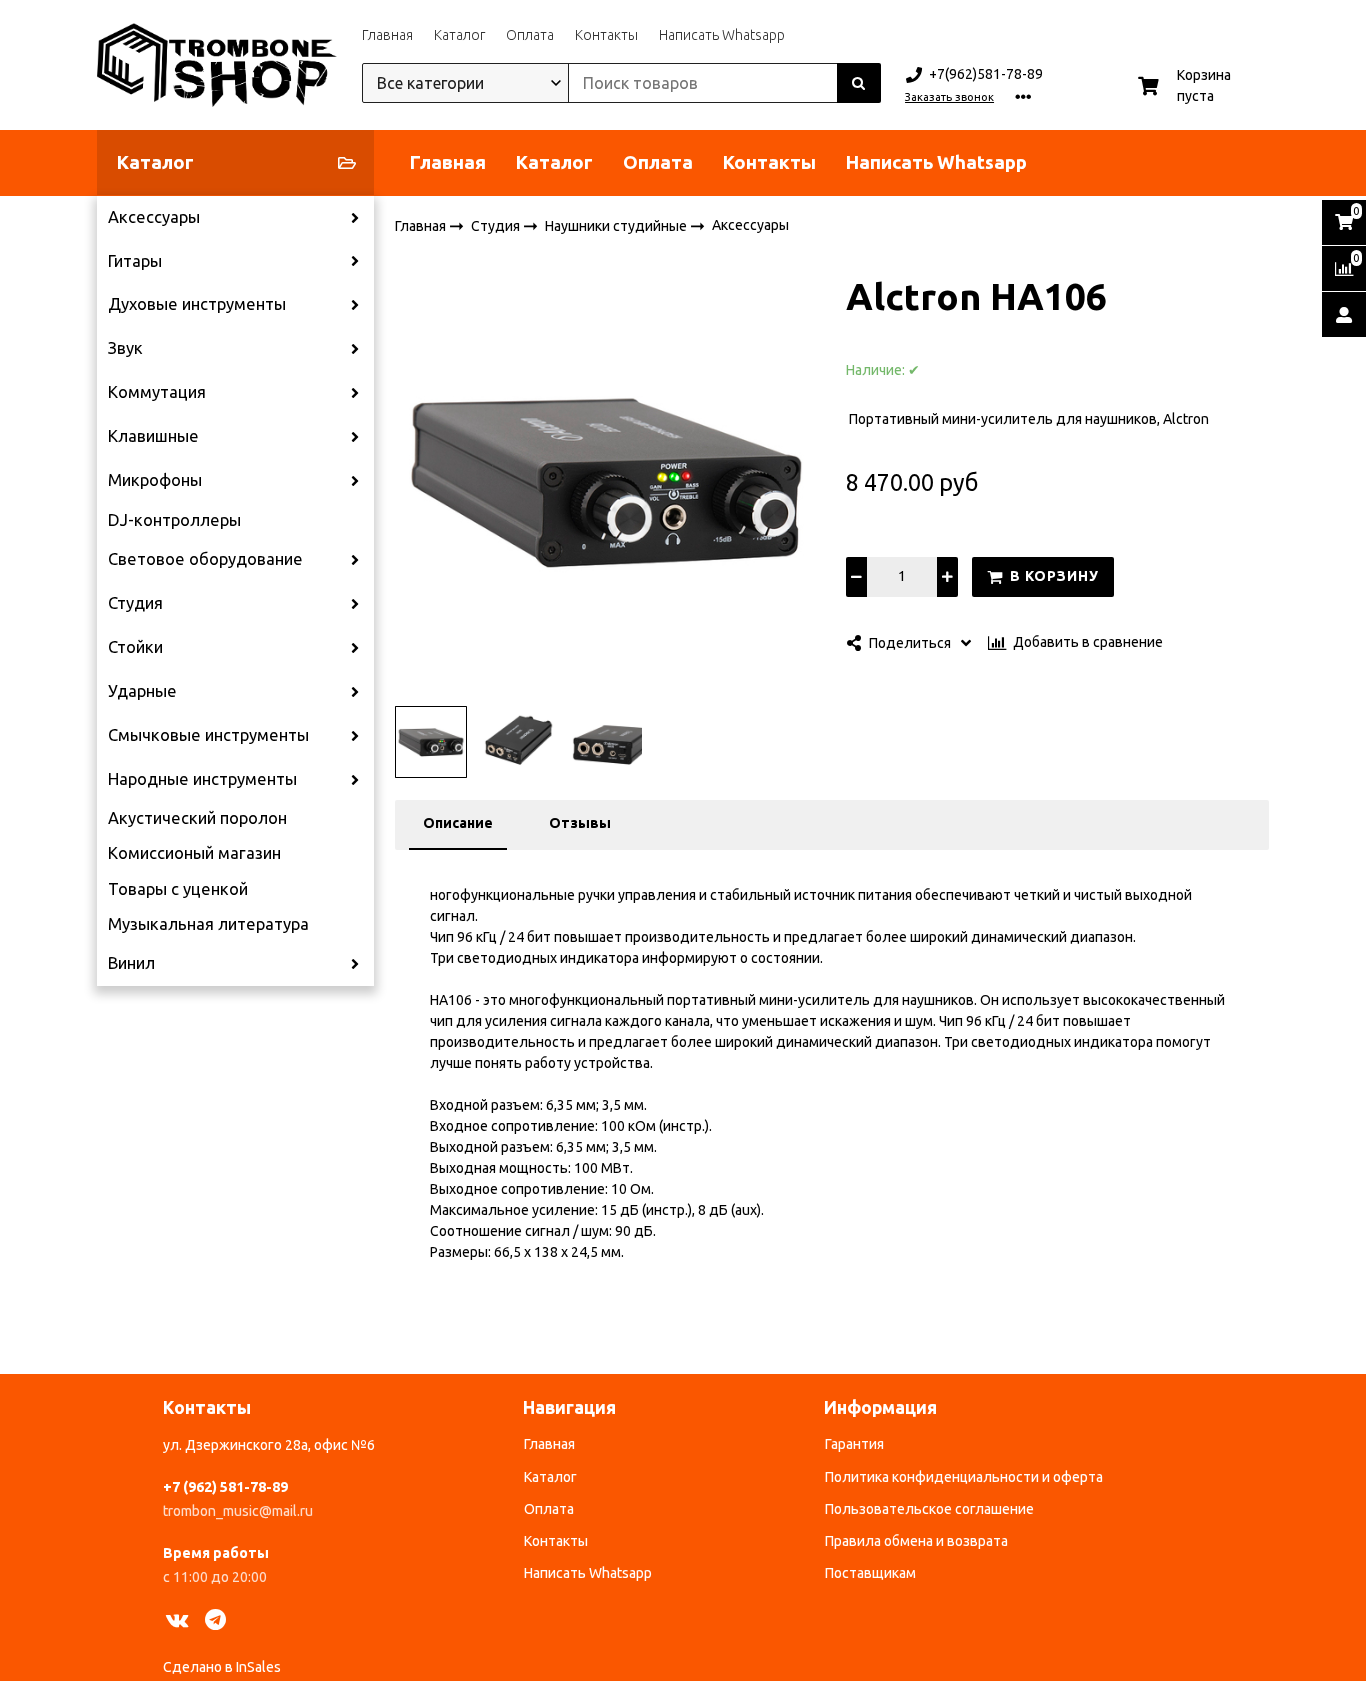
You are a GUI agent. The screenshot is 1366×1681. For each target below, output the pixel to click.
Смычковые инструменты (208, 735)
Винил (131, 963)
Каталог (459, 35)
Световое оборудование (205, 559)
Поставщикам (870, 1573)
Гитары (135, 261)
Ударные (142, 691)
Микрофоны (155, 480)
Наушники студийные (617, 225)
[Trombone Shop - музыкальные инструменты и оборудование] (217, 65)
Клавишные (153, 436)
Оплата (530, 35)
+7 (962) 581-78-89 (225, 1487)
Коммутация (157, 392)
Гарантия (854, 1444)
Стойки (135, 647)
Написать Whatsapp (722, 35)
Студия (135, 603)
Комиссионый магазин (194, 853)
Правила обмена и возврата (916, 1541)
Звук (125, 348)
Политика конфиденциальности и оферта (964, 1477)
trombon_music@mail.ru (238, 1511)
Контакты (606, 35)
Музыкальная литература (208, 924)
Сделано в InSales (222, 1667)
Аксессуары (154, 217)
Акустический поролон (197, 818)
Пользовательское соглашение (929, 1509)
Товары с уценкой (178, 889)
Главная (387, 35)
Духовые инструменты (197, 304)
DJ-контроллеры (174, 520)
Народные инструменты (202, 779)
